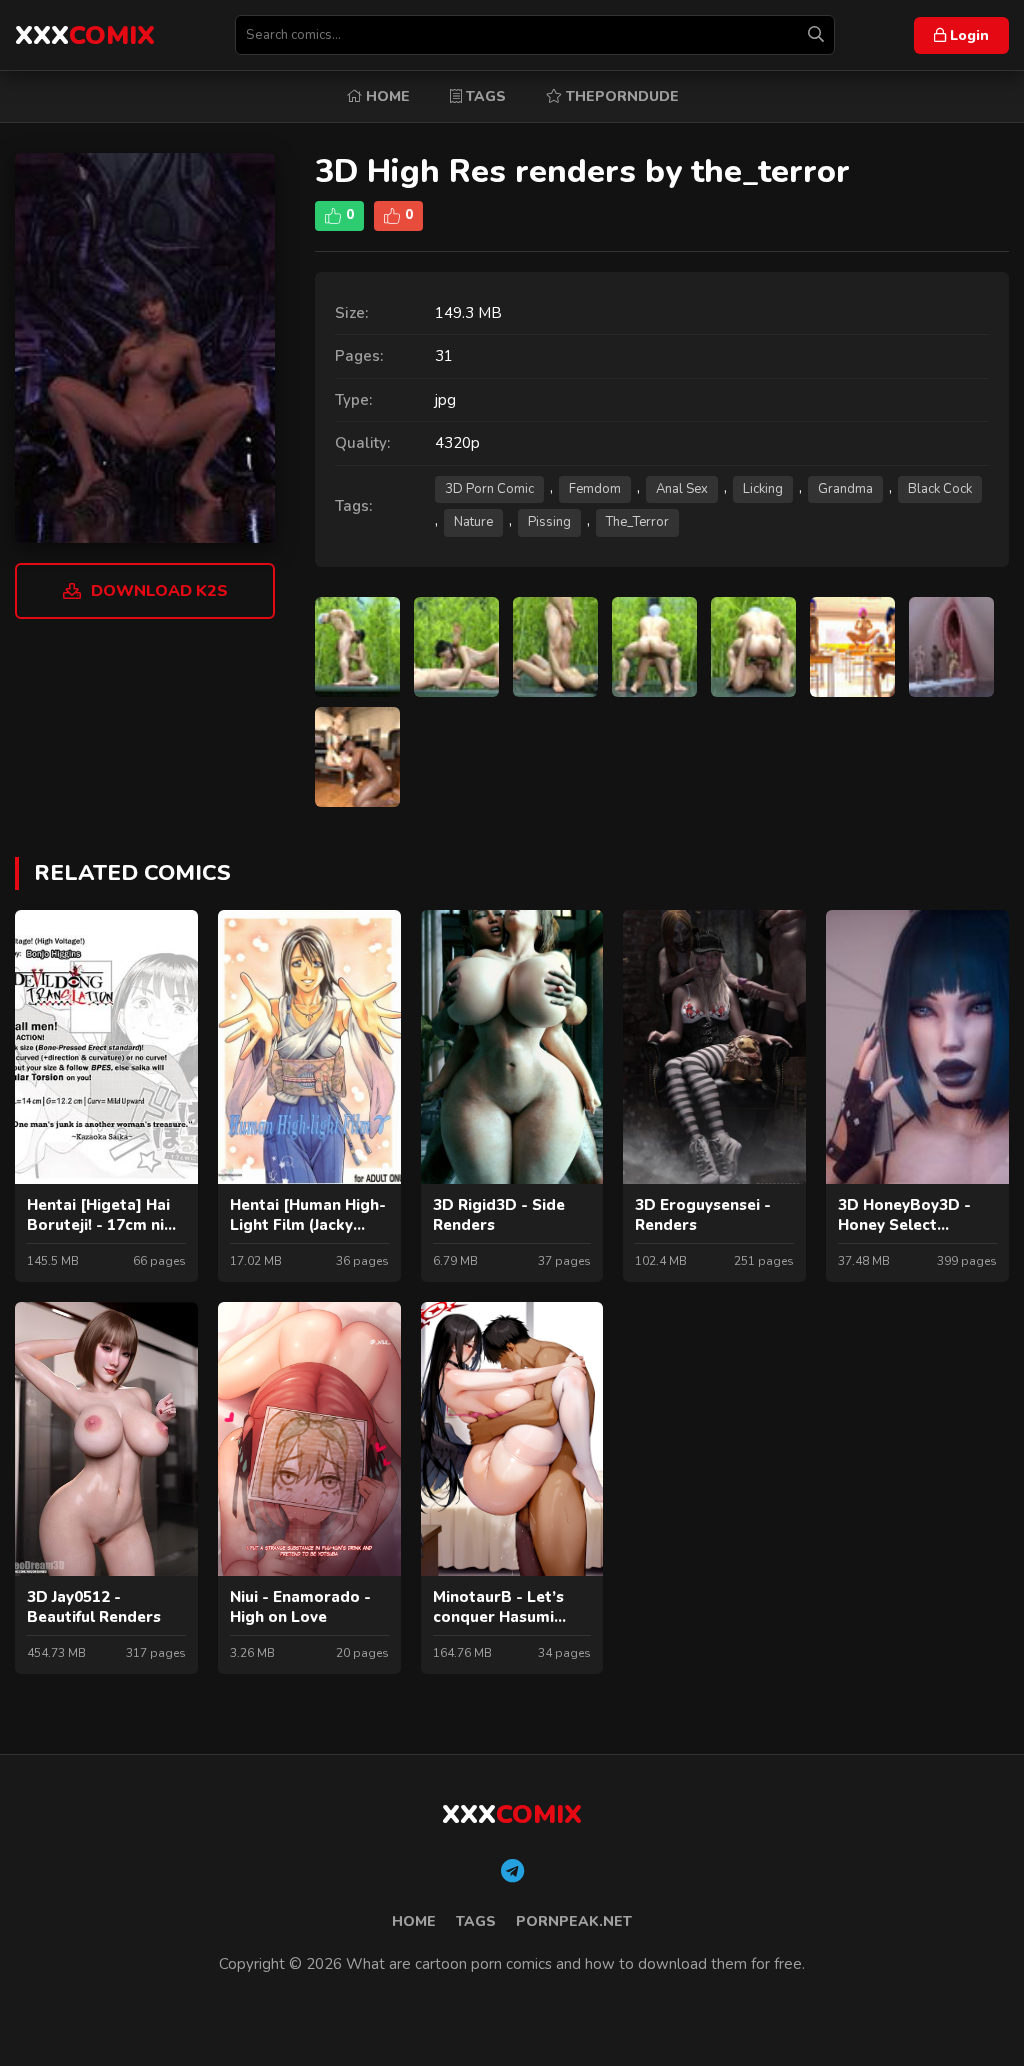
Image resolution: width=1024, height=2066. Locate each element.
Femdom (595, 489)
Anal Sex (682, 489)
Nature (473, 522)
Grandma (845, 489)
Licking (763, 489)
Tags (484, 96)
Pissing (549, 522)
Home (386, 96)
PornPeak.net (574, 1921)
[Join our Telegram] (512, 1872)
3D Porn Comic (489, 489)
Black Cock (940, 489)
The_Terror (637, 522)
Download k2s (159, 591)
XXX (85, 35)
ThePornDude (620, 96)
